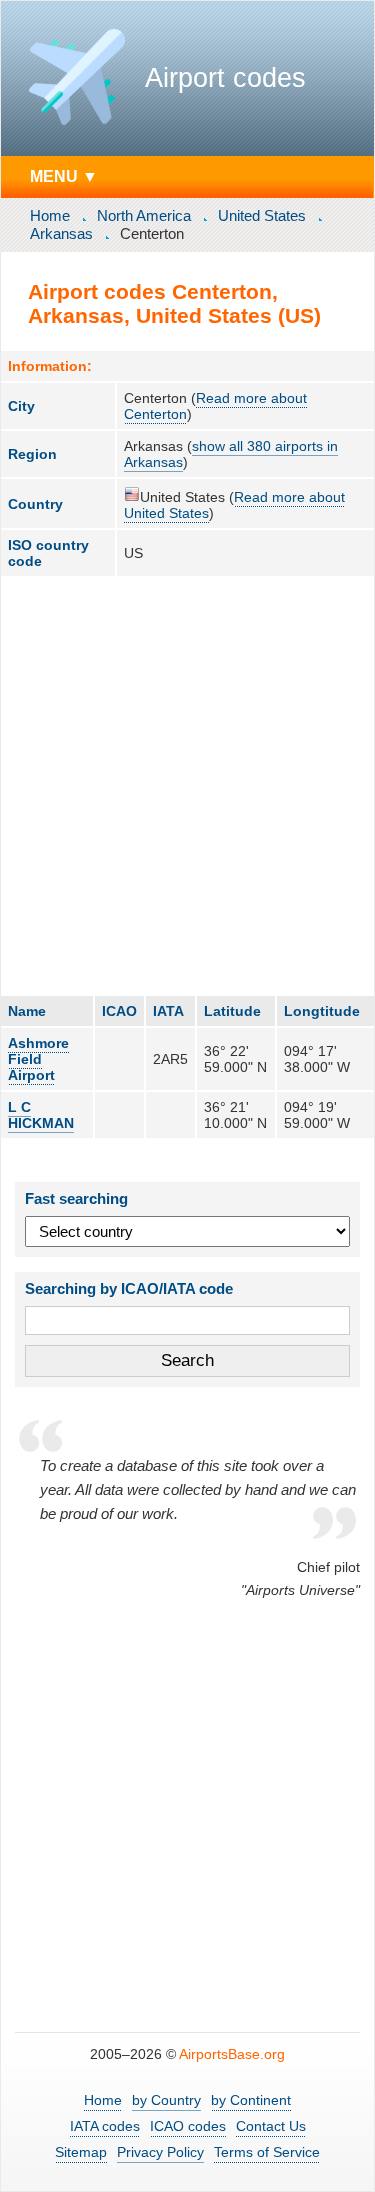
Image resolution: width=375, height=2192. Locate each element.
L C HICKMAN (41, 1115)
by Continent (251, 2100)
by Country (166, 2100)
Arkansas (61, 233)
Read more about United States (234, 505)
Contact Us (271, 2126)
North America (144, 215)
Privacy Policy (160, 2152)
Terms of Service (267, 2152)
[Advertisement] (187, 785)
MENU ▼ (64, 176)
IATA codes (105, 2126)
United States (262, 215)
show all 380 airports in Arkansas (231, 454)
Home (50, 215)
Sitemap (81, 2152)
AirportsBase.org (232, 2054)
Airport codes (225, 78)
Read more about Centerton (215, 406)
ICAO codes (188, 2126)
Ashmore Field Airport (38, 1059)
